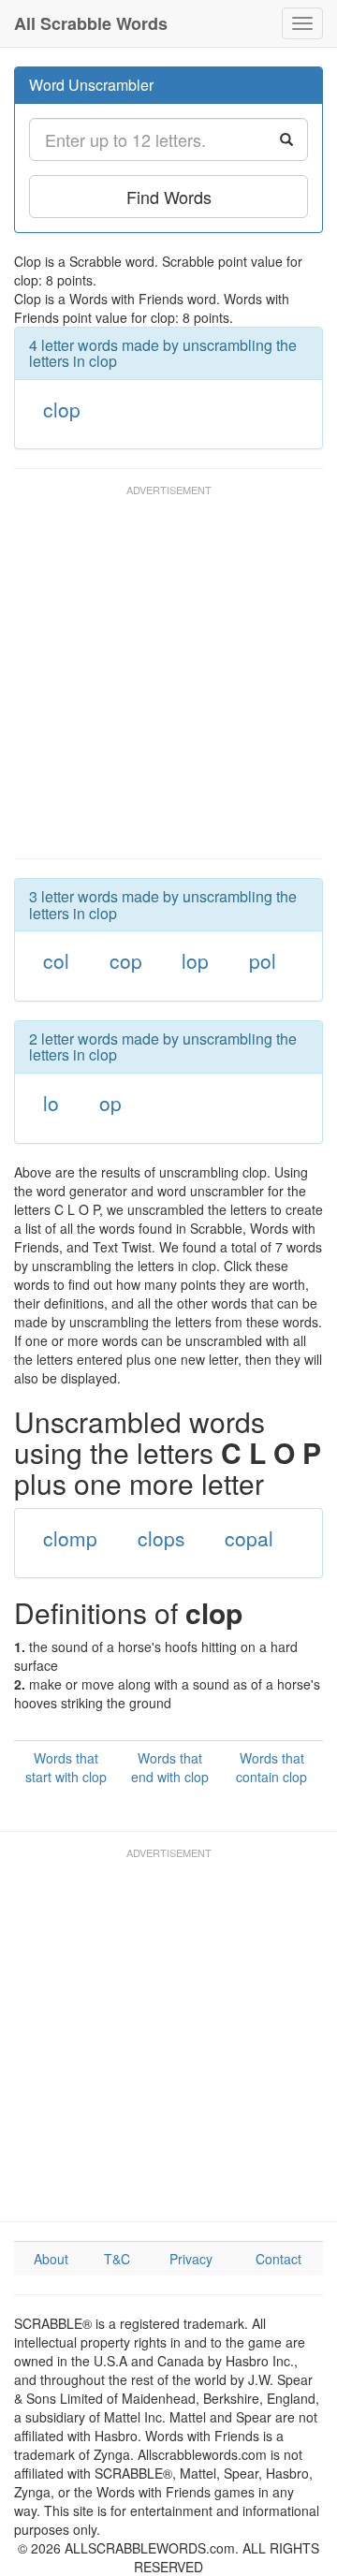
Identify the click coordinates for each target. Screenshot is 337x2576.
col (56, 960)
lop (195, 960)
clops (161, 1538)
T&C (117, 2259)
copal (249, 1538)
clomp (70, 1538)
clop (62, 409)
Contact (278, 2259)
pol (263, 960)
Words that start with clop (66, 1767)
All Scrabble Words (91, 23)
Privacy (191, 2259)
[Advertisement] (168, 681)
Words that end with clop (170, 1767)
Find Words (169, 197)
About (51, 2259)
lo (51, 1103)
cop (126, 960)
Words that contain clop (271, 1767)
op (110, 1103)
